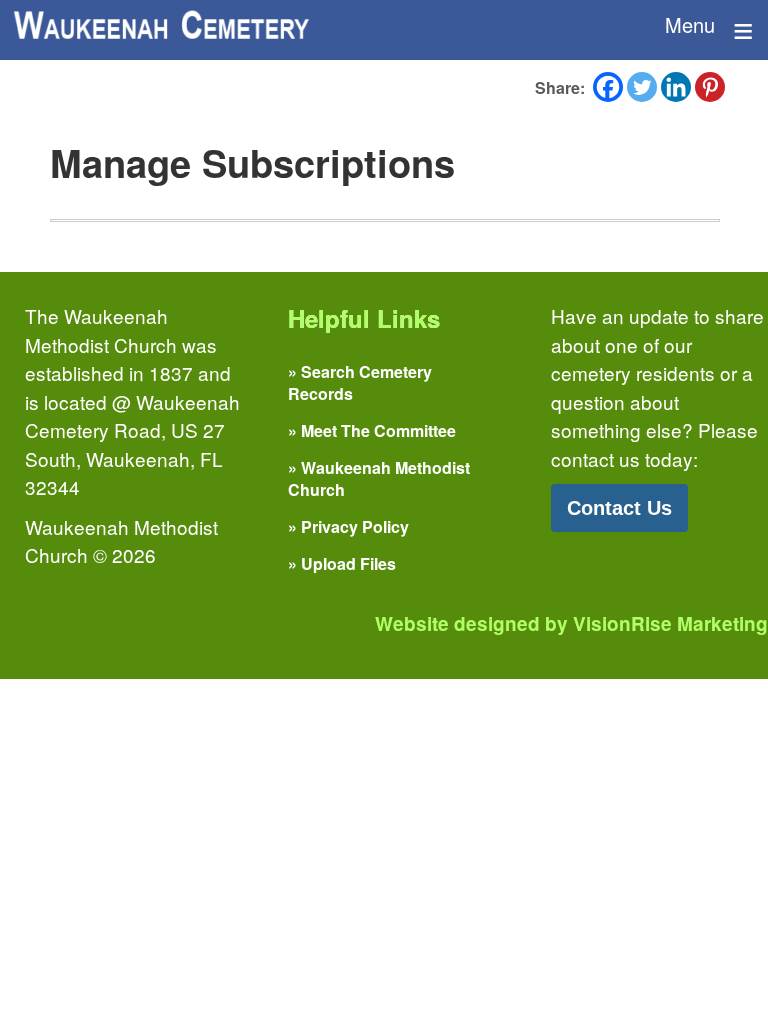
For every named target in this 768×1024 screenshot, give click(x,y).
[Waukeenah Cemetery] (160, 25)
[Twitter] (642, 87)
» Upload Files (342, 563)
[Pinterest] (710, 87)
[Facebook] (608, 87)
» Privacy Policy (348, 526)
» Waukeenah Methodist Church (379, 478)
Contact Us (619, 508)
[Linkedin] (676, 87)
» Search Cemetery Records (360, 382)
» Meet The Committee (372, 430)
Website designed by (571, 623)
